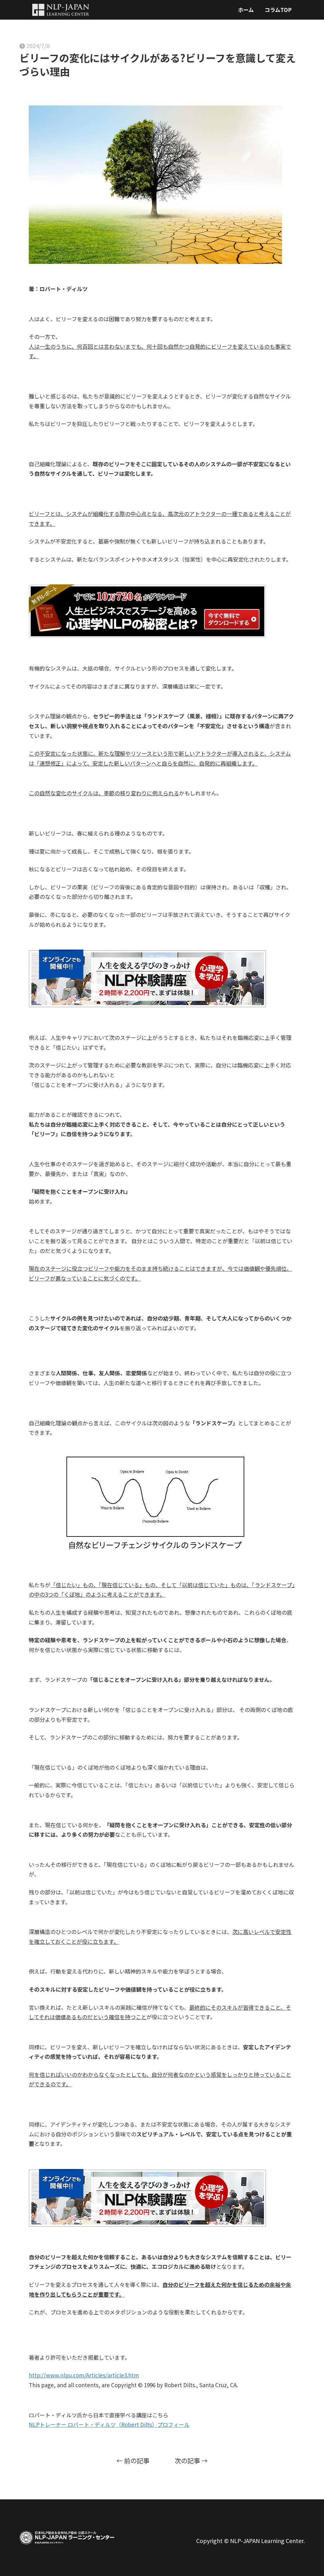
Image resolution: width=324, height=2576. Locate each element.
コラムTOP (278, 10)
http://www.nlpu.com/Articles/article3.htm (84, 2375)
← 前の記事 (133, 2461)
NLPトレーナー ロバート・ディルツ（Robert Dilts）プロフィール (109, 2424)
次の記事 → (191, 2461)
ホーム (246, 10)
